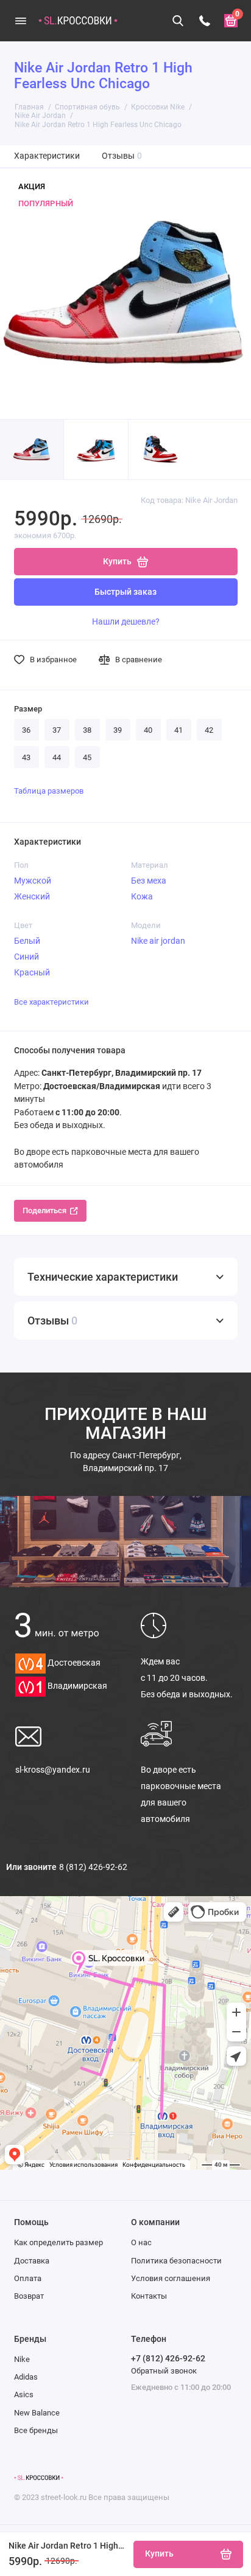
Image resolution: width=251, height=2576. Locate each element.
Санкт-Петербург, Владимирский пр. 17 (126, 1462)
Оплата (28, 2278)
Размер (28, 709)
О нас (141, 2242)
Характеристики (47, 156)
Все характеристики (51, 1002)
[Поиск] (179, 21)
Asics (24, 2394)
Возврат (29, 2296)
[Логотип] (39, 2478)
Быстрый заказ (125, 592)
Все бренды (36, 2430)
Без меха (149, 881)
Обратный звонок (164, 2371)
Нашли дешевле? (126, 621)
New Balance (37, 2413)
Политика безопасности (176, 2261)
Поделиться (44, 1210)
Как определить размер (58, 2242)
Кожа (142, 896)
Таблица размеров (49, 791)
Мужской (33, 881)
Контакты (149, 2296)
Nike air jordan (158, 941)
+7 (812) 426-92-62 (168, 2358)
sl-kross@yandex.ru (53, 1770)
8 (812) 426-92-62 (93, 1867)
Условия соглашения (171, 2278)
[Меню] (21, 21)
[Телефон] (205, 21)
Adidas (26, 2377)
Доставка (32, 2261)
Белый (27, 941)
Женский (32, 896)
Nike (22, 2359)
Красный (32, 972)
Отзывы (122, 156)
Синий (27, 957)
